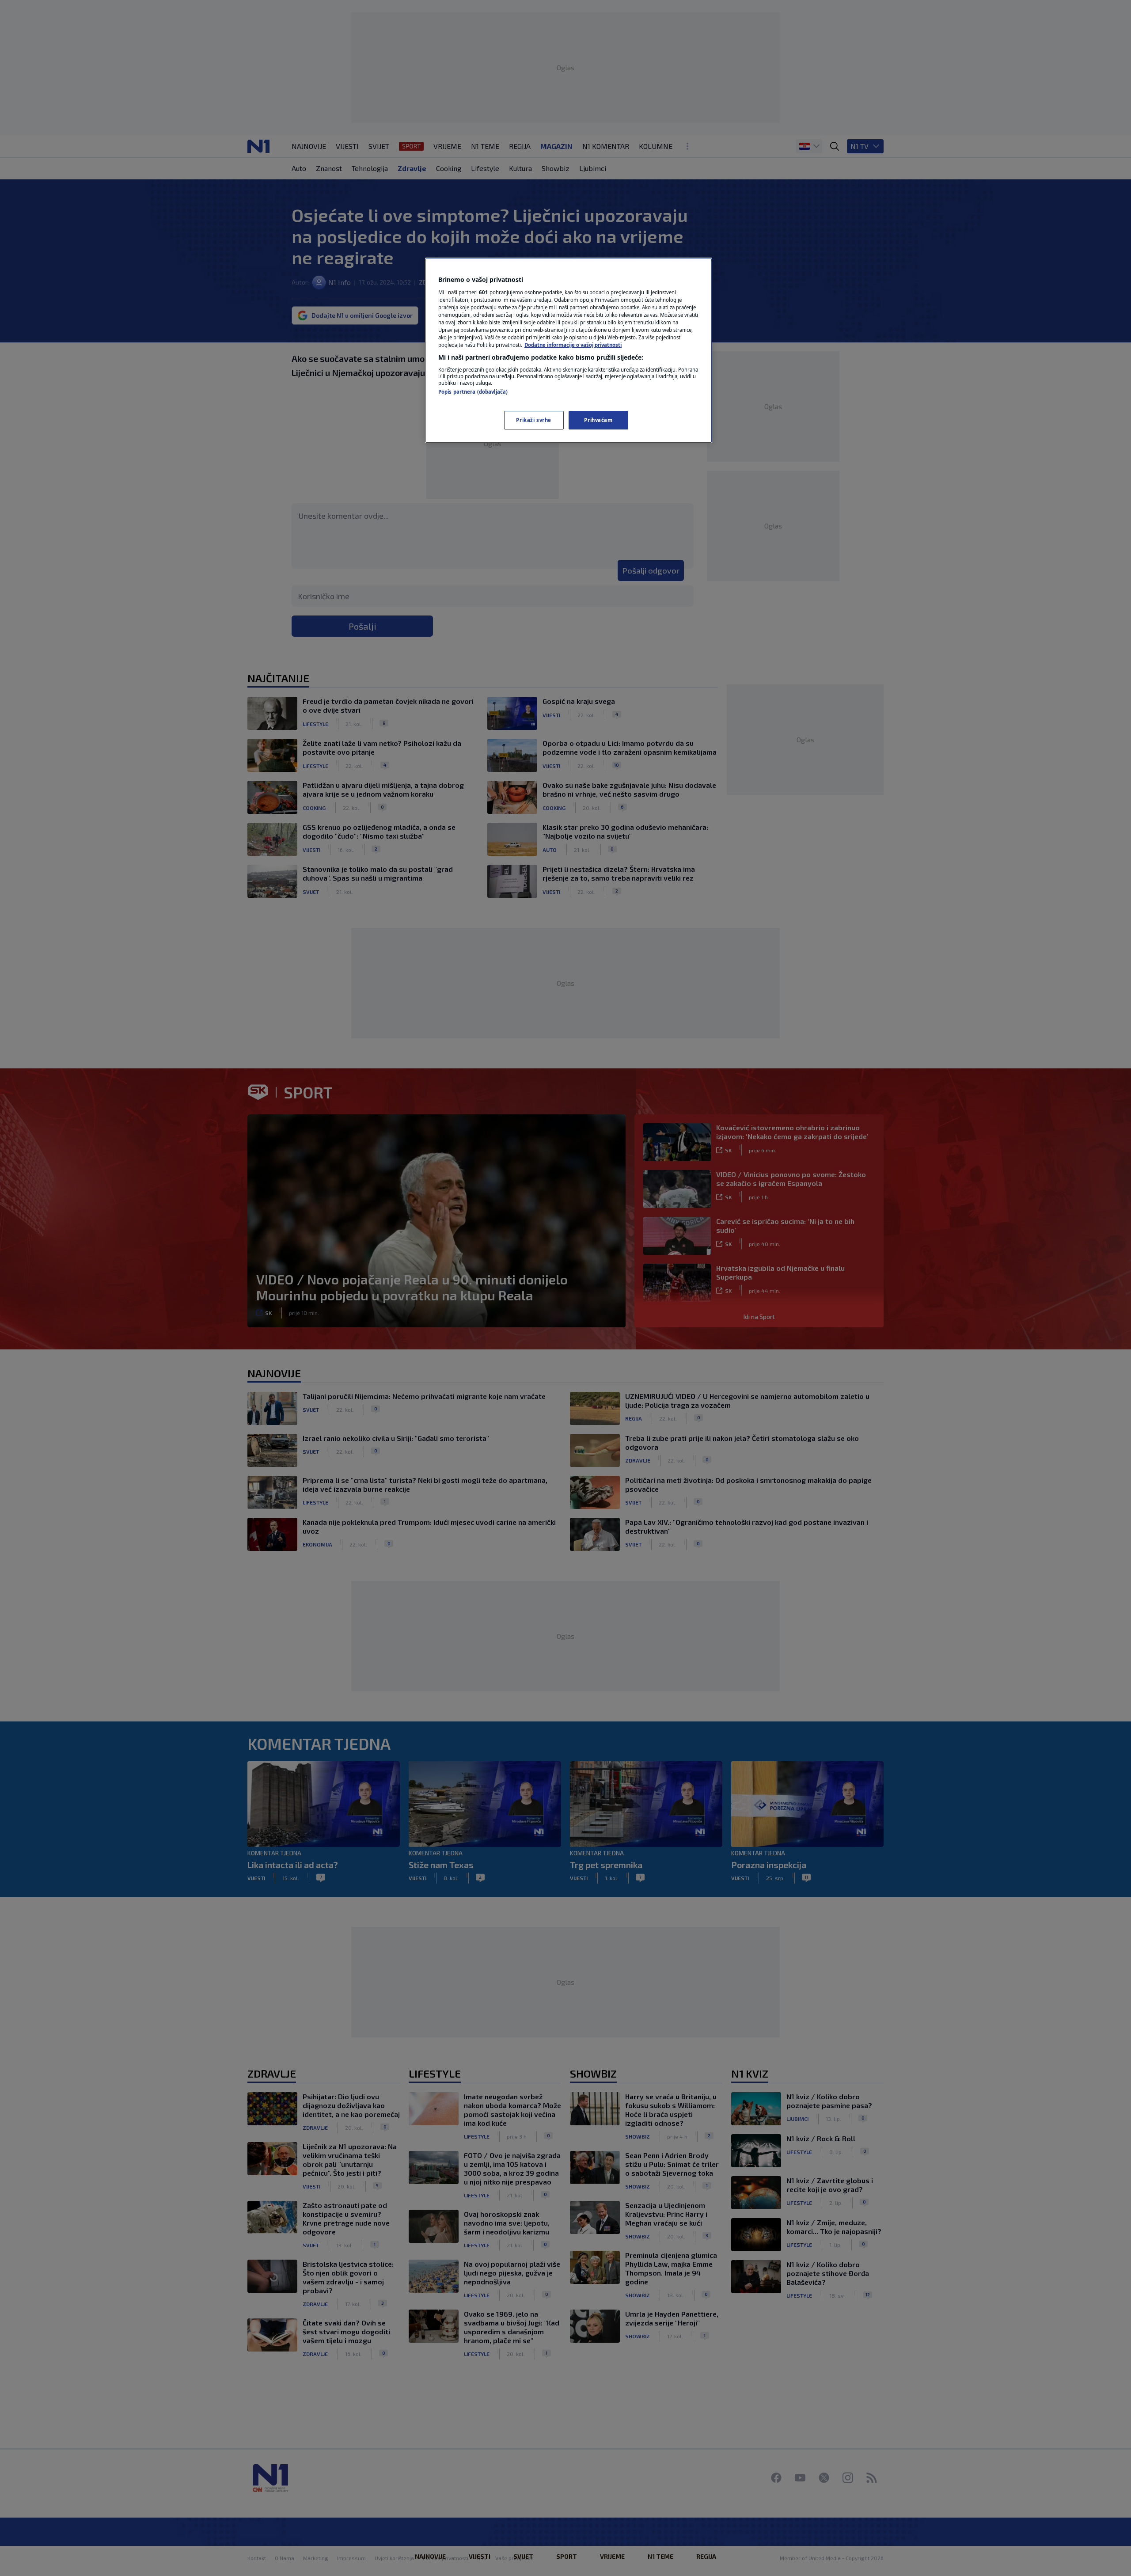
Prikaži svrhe (533, 420)
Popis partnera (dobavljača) (473, 392)
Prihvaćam (598, 420)
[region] (569, 350)
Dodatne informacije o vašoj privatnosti (573, 345)
